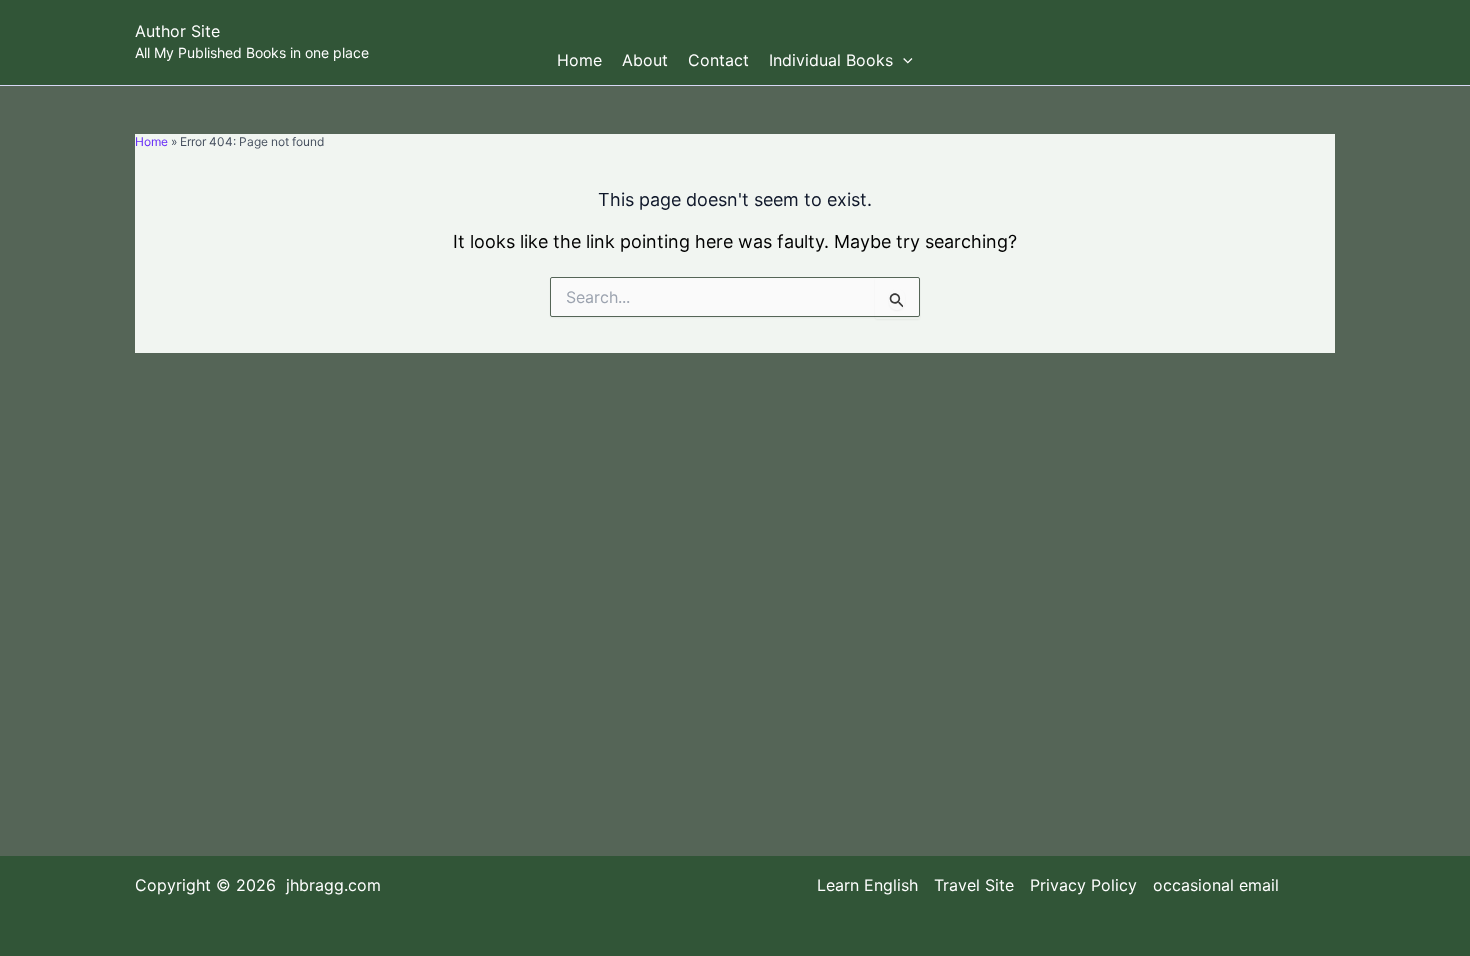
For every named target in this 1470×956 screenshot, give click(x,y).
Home (579, 60)
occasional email (1216, 885)
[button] (903, 60)
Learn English (867, 885)
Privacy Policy (1083, 885)
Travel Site (974, 885)
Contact (718, 60)
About (645, 60)
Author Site (177, 31)
